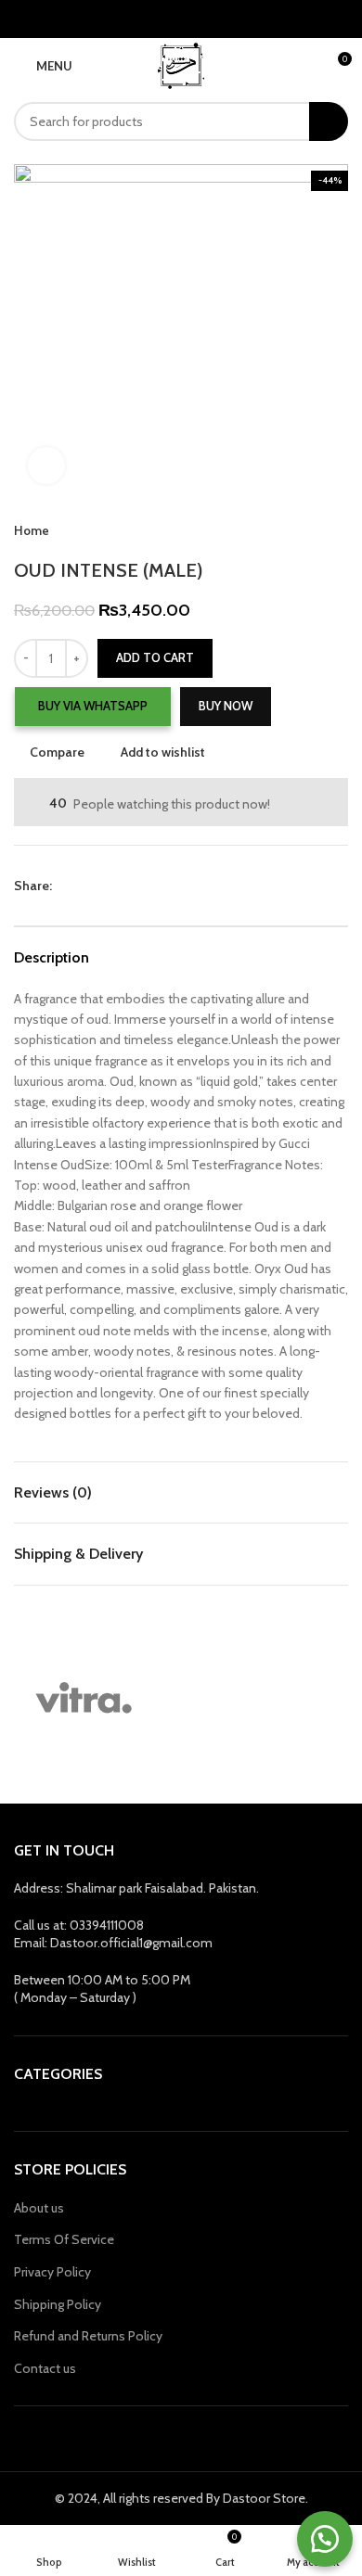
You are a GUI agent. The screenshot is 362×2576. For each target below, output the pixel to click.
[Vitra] (84, 1699)
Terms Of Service (64, 2239)
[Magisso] (251, 1699)
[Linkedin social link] (131, 886)
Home (32, 530)
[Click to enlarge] (46, 465)
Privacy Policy (52, 2272)
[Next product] (339, 531)
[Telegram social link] (153, 886)
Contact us (45, 2368)
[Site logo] (181, 64)
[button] (92, 707)
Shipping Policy (58, 2304)
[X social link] (89, 886)
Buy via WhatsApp (93, 706)
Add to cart (155, 657)
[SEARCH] (329, 121)
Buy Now (226, 706)
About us (39, 2208)
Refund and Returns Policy (88, 2336)
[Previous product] (302, 531)
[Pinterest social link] (110, 886)
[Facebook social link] (67, 886)
